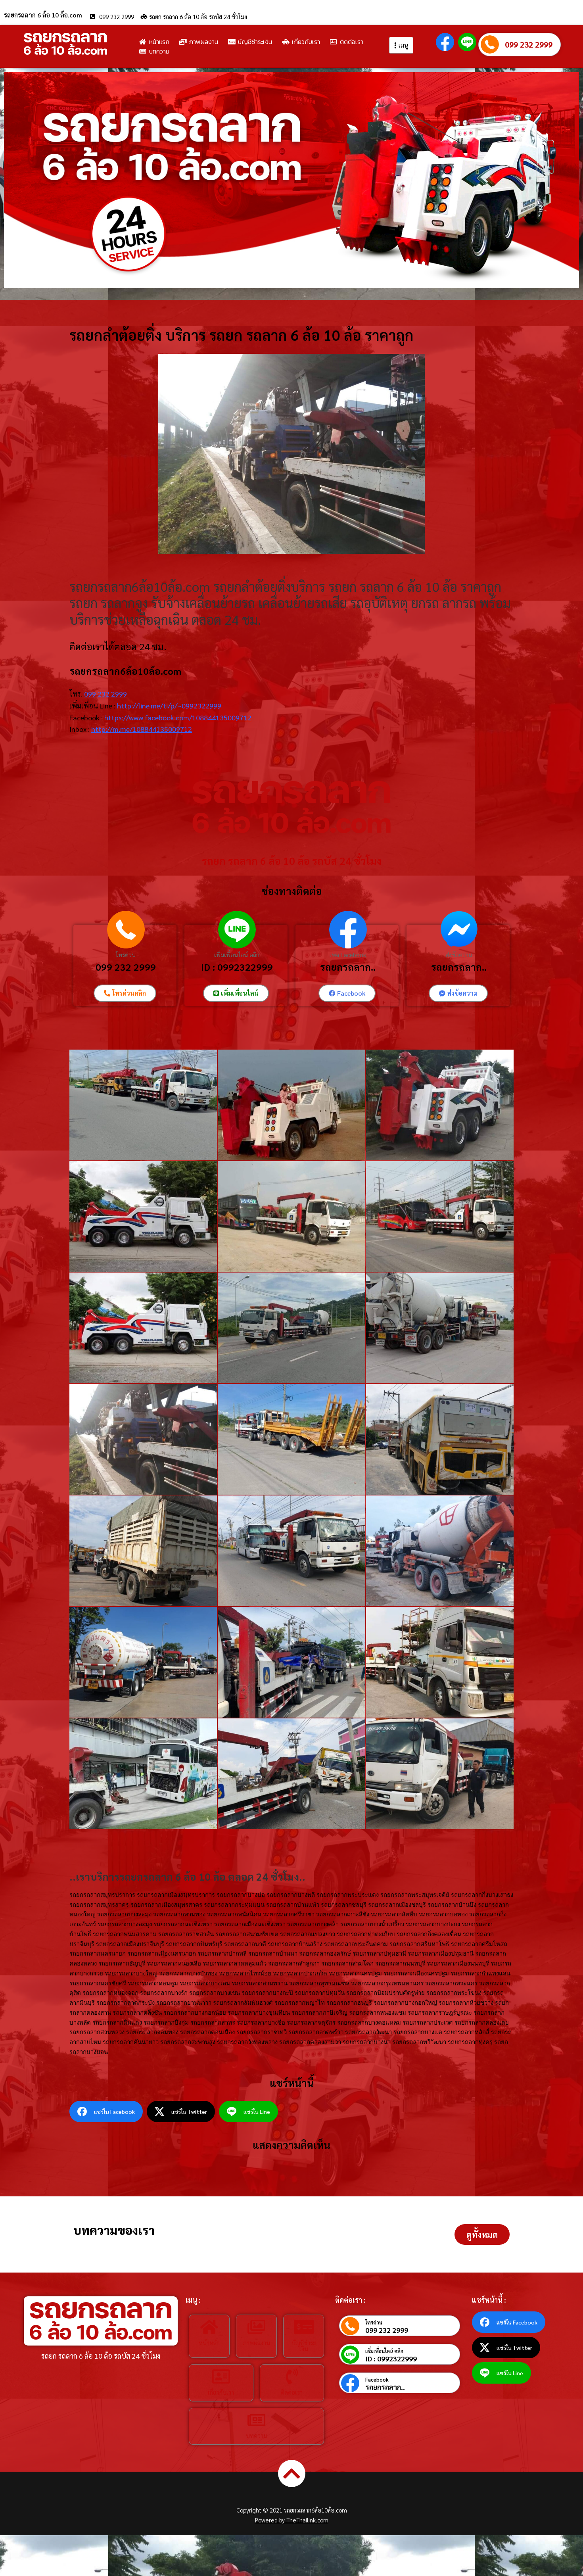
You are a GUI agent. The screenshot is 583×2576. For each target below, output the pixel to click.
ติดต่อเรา (292, 2392)
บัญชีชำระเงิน (304, 2346)
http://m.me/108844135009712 (142, 729)
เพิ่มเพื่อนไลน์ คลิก (237, 955)
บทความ (256, 2435)
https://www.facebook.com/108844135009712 (178, 717)
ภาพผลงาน (256, 2343)
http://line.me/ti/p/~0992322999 (169, 705)
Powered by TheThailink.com (292, 2520)
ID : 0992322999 (237, 967)
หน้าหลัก (209, 2343)
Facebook (377, 2379)
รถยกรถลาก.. (348, 967)
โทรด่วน (126, 955)
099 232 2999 (529, 44)
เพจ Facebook (348, 955)
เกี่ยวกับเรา (221, 2392)
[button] (482, 2234)
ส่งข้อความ (459, 955)
